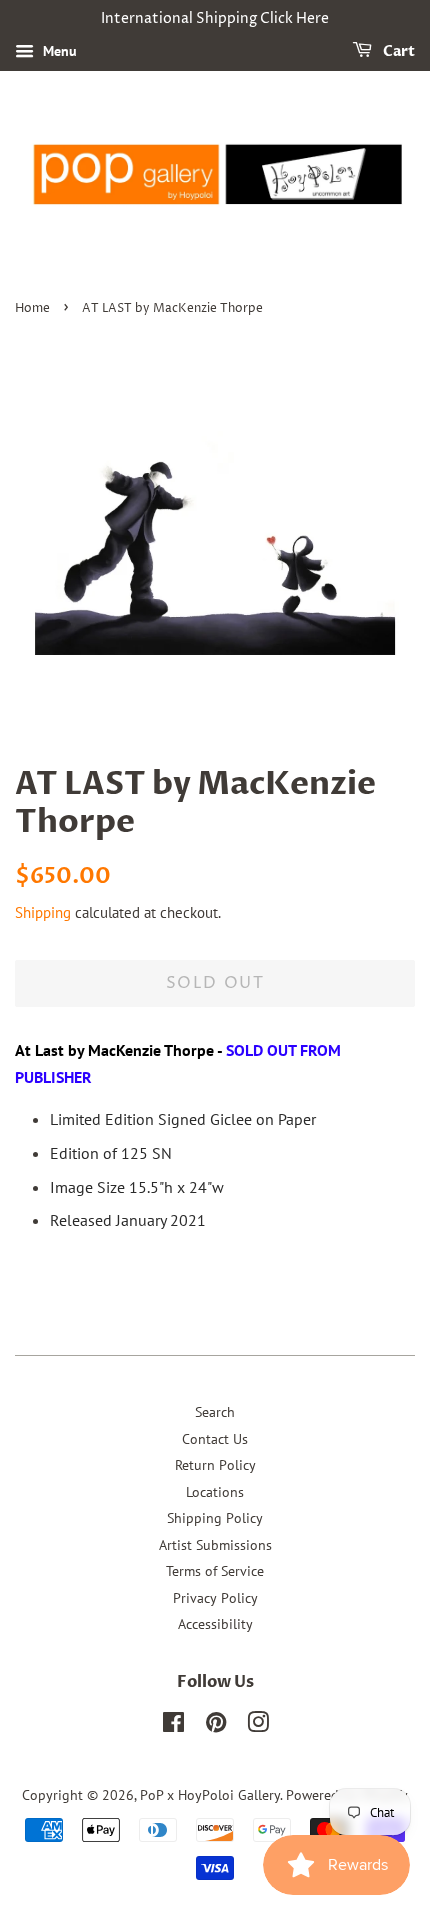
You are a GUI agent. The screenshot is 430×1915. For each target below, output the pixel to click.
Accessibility (215, 1624)
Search (215, 1412)
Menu (58, 51)
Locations (215, 1492)
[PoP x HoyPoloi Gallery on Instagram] (258, 1726)
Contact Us (215, 1439)
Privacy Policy (215, 1598)
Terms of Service (215, 1571)
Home (32, 308)
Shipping (43, 912)
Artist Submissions (215, 1545)
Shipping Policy (215, 1518)
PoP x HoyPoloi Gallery (210, 1795)
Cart (397, 51)
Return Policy (215, 1465)
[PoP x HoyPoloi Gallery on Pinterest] (216, 1726)
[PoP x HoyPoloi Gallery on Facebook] (173, 1726)
